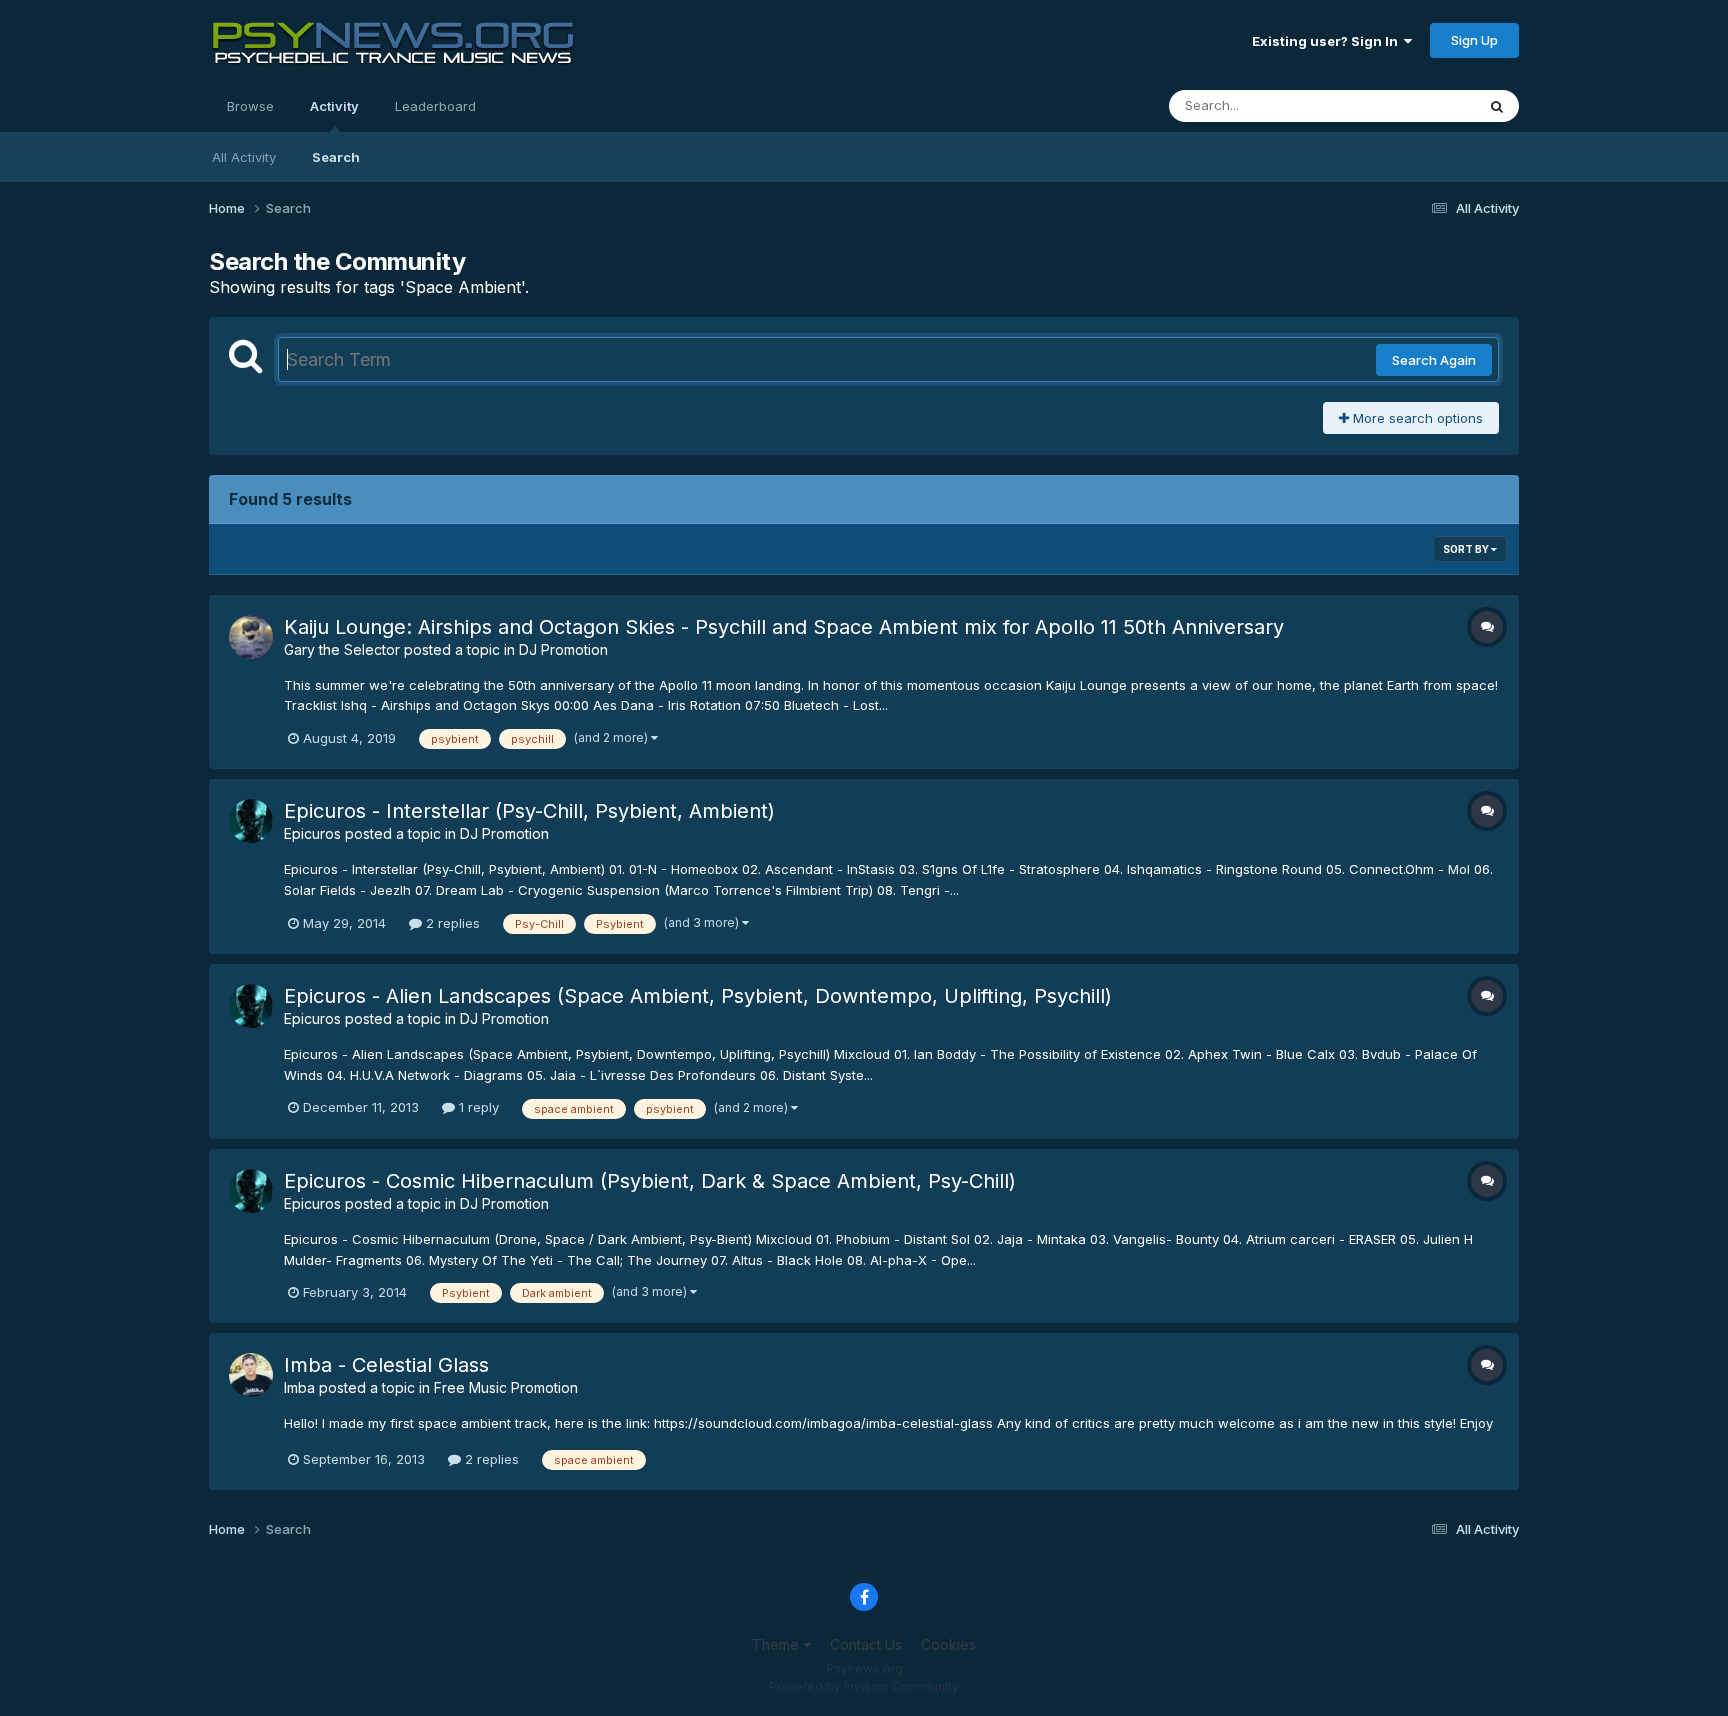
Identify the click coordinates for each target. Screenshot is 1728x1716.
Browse (250, 106)
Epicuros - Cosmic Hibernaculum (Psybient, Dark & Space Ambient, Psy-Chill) (650, 1181)
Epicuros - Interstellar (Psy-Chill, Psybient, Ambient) (529, 811)
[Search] (1497, 106)
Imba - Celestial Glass (386, 1365)
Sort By (1467, 549)
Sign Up (1474, 40)
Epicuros (312, 833)
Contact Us (866, 1644)
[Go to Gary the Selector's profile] (251, 637)
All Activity (244, 157)
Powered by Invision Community (864, 1686)
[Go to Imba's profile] (251, 1375)
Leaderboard (435, 106)
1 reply (477, 1107)
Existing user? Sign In (1328, 41)
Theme (777, 1644)
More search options (1416, 418)
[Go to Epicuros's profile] (251, 821)
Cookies (948, 1644)
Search (336, 157)
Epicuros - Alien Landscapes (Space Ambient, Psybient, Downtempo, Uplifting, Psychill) (698, 996)
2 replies (451, 923)
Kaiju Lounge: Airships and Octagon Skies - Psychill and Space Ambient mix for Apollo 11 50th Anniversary (784, 627)
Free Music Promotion (506, 1387)
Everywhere (1413, 105)
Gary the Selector (342, 649)
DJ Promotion (563, 649)
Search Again (1434, 360)
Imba (299, 1387)
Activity (334, 106)
